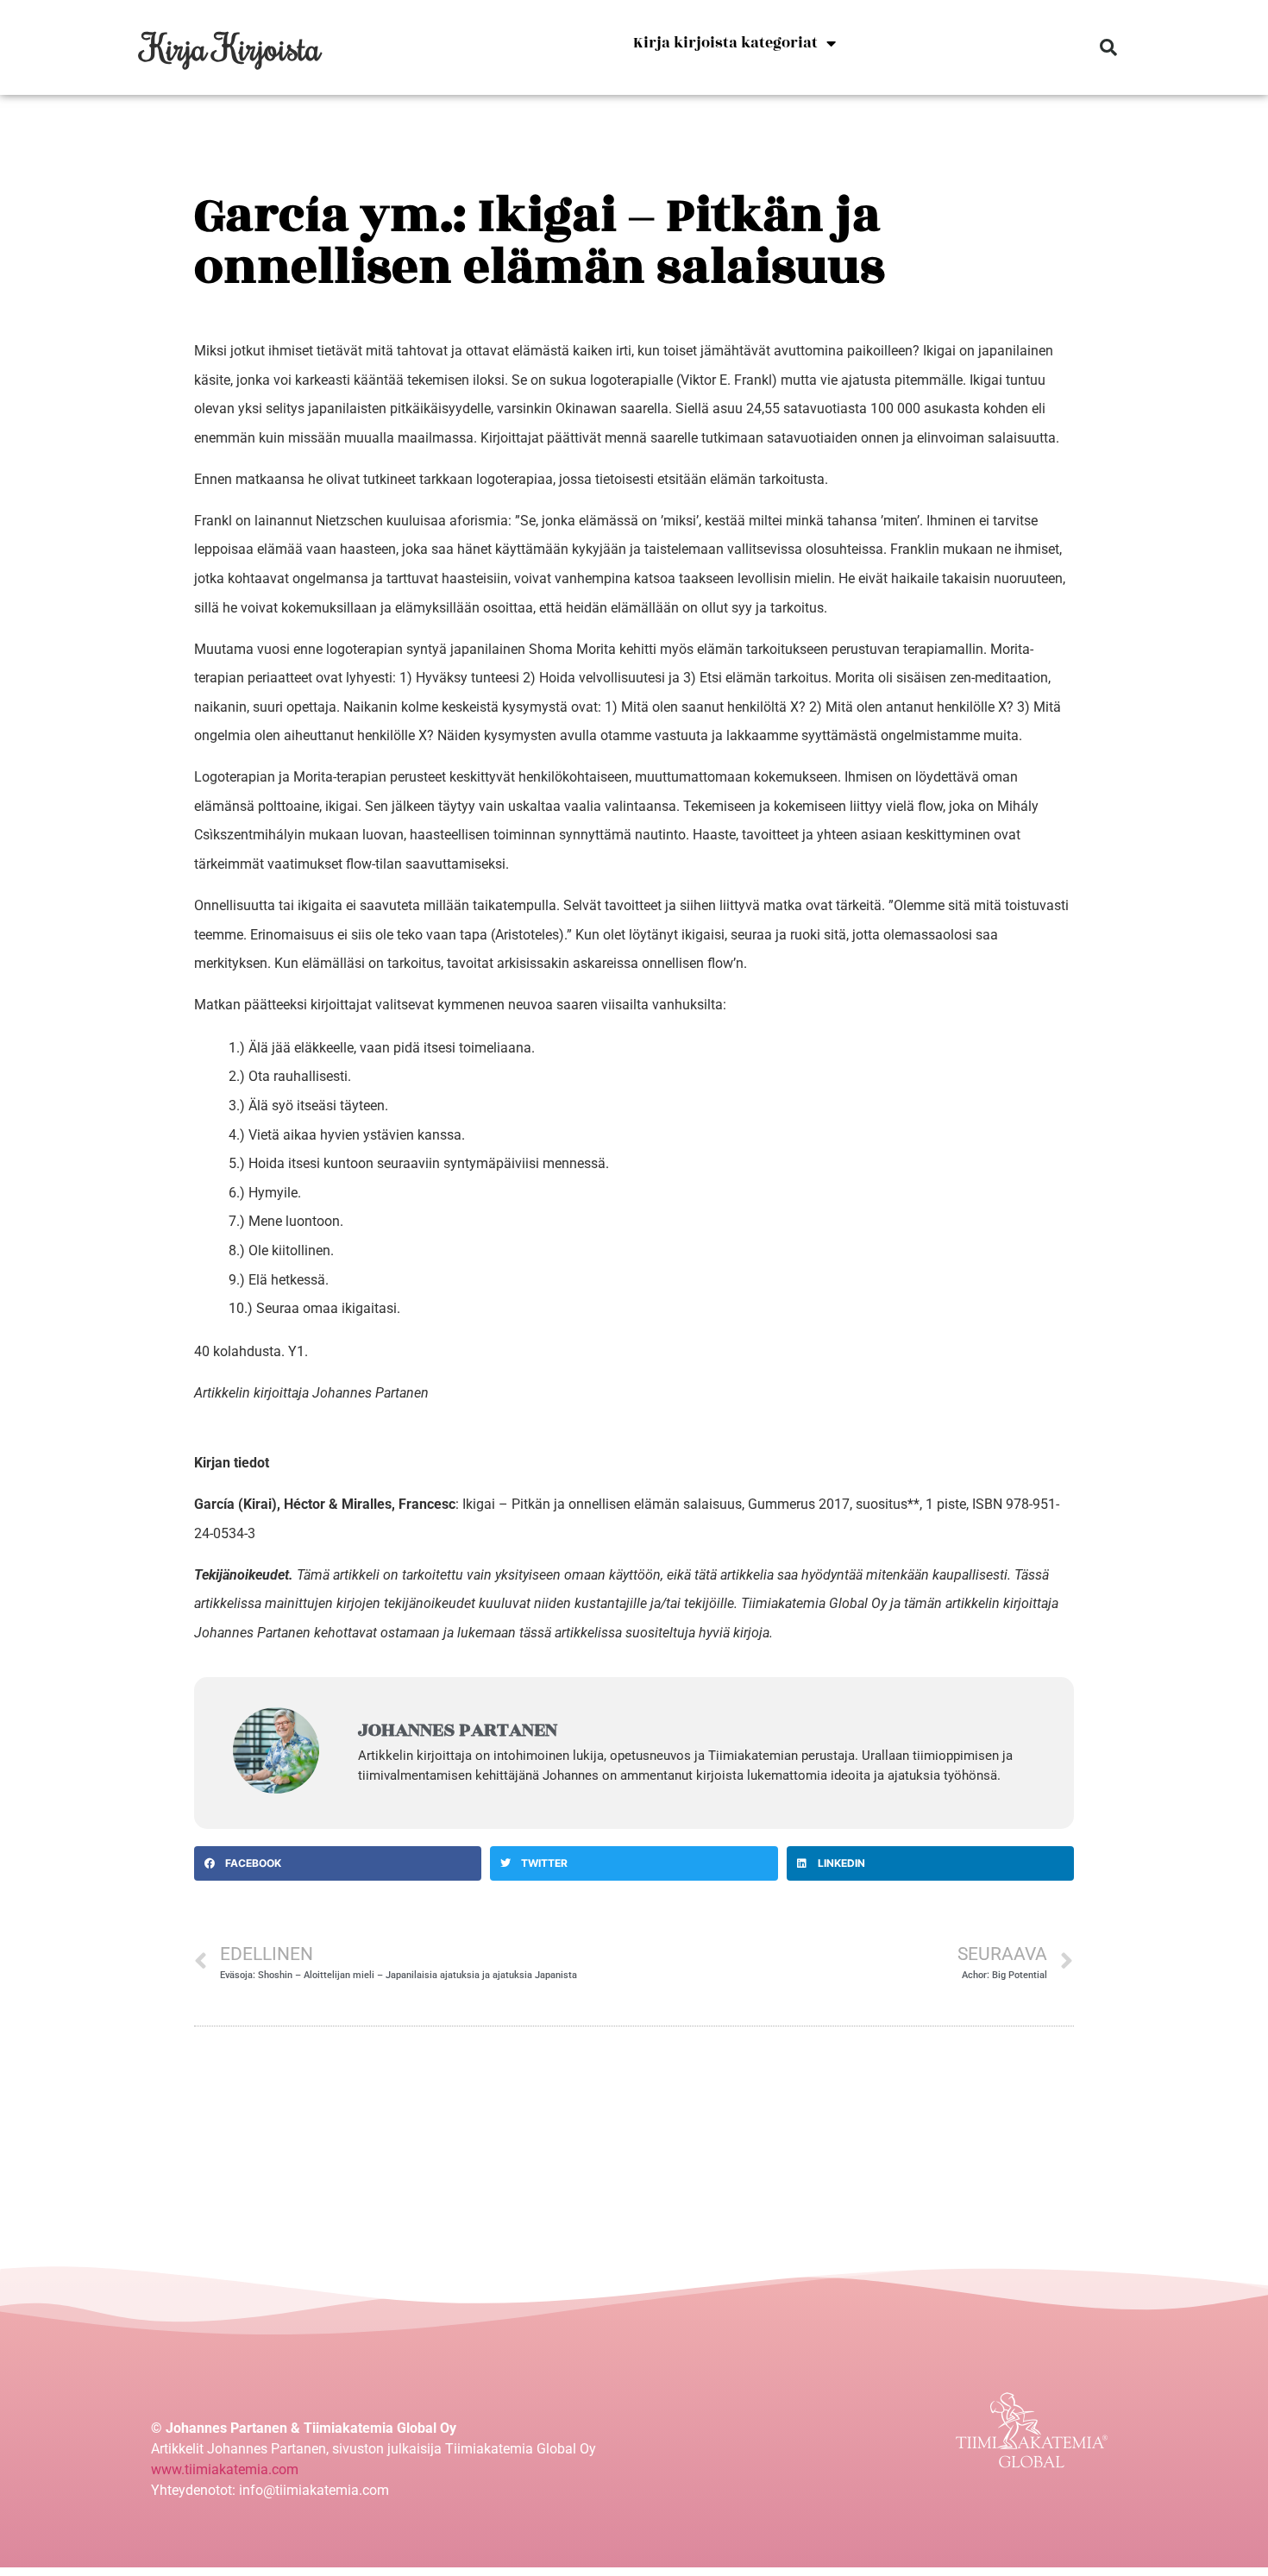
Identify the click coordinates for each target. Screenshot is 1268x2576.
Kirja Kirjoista (232, 47)
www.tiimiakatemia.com (225, 2469)
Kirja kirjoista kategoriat (725, 43)
